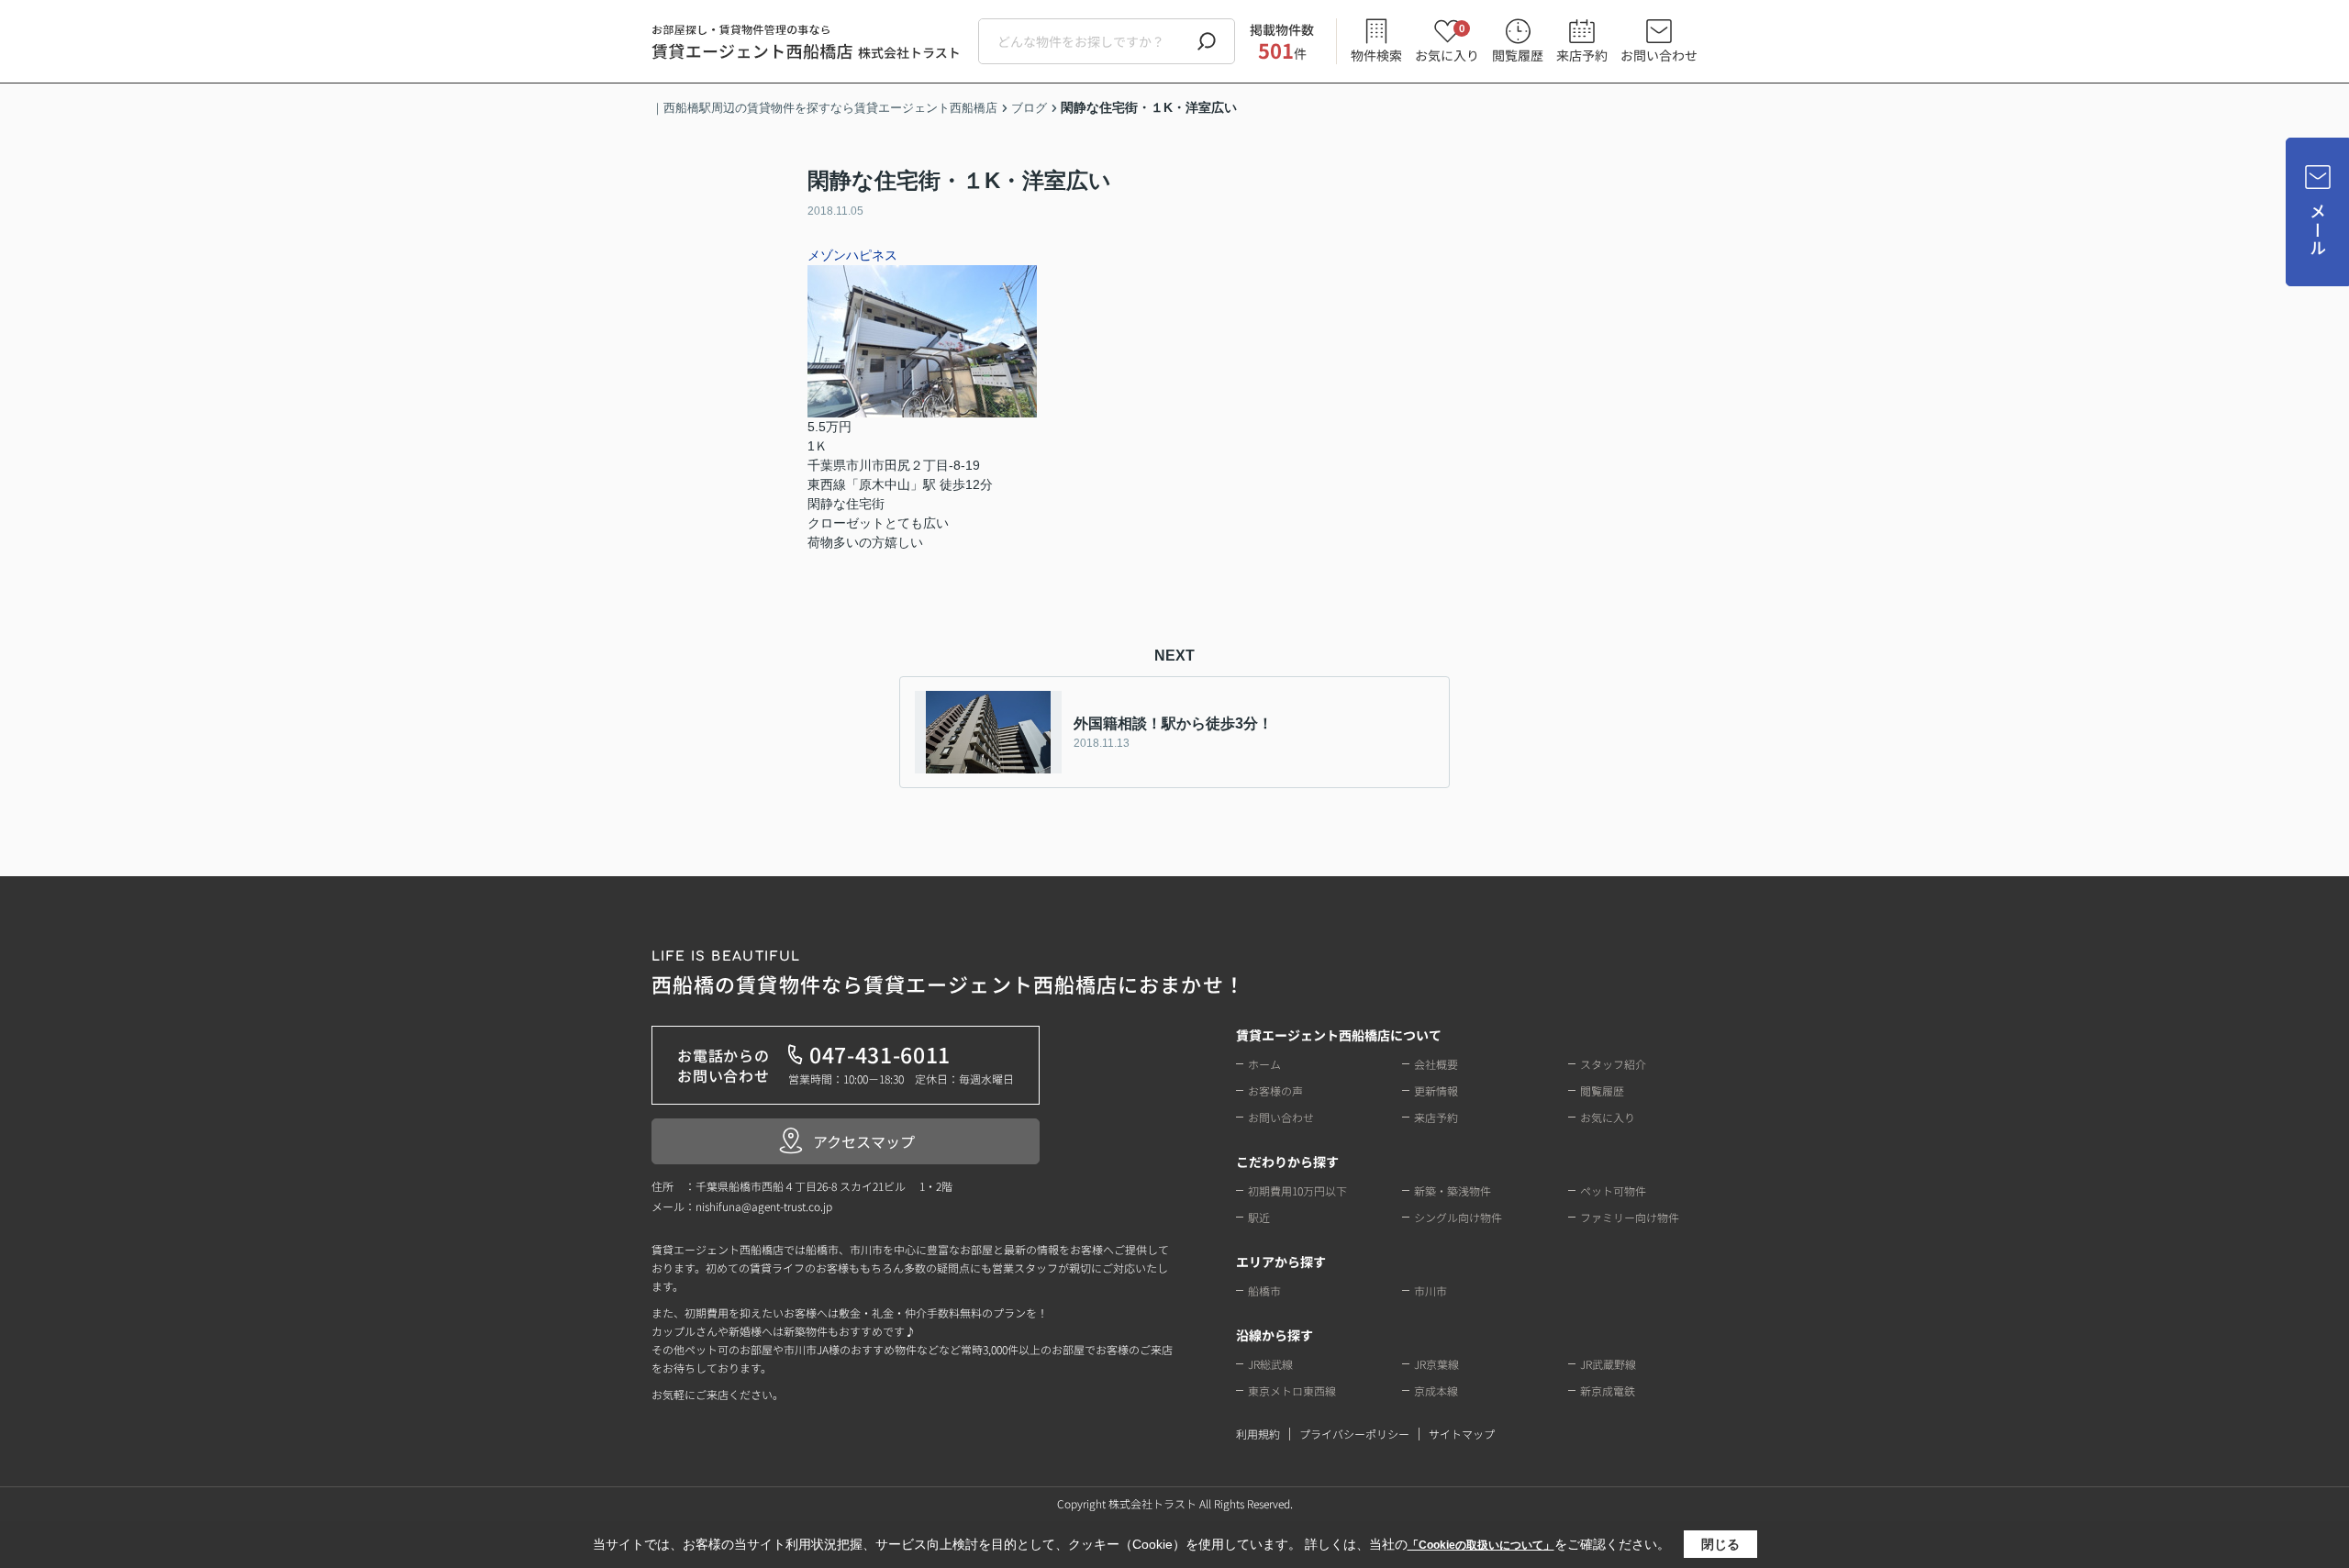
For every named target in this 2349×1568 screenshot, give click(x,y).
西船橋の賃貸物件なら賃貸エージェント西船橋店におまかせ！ (948, 974)
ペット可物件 (1613, 1190)
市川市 (1431, 1290)
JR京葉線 (1436, 1364)
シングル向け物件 (1458, 1217)
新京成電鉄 (1608, 1390)
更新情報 (1436, 1090)
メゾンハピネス (852, 255)
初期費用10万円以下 (1297, 1190)
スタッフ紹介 (1613, 1064)
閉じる (1720, 1544)
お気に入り (1447, 42)
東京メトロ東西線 (1292, 1390)
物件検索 (1376, 55)
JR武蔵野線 (1608, 1364)
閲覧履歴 (1518, 55)
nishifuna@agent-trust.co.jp (764, 1206)
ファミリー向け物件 (1630, 1217)
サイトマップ (1462, 1434)
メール (2318, 230)
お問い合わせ (1659, 55)
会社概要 (1436, 1064)
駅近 (1259, 1217)
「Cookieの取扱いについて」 (1481, 1545)
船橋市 (1264, 1290)
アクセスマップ (864, 1141)
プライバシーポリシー (1354, 1434)
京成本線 (1436, 1390)
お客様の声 (1275, 1090)
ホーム (1264, 1064)
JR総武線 (1270, 1364)
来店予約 (1582, 55)
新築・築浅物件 (1453, 1190)
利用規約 (1258, 1434)
